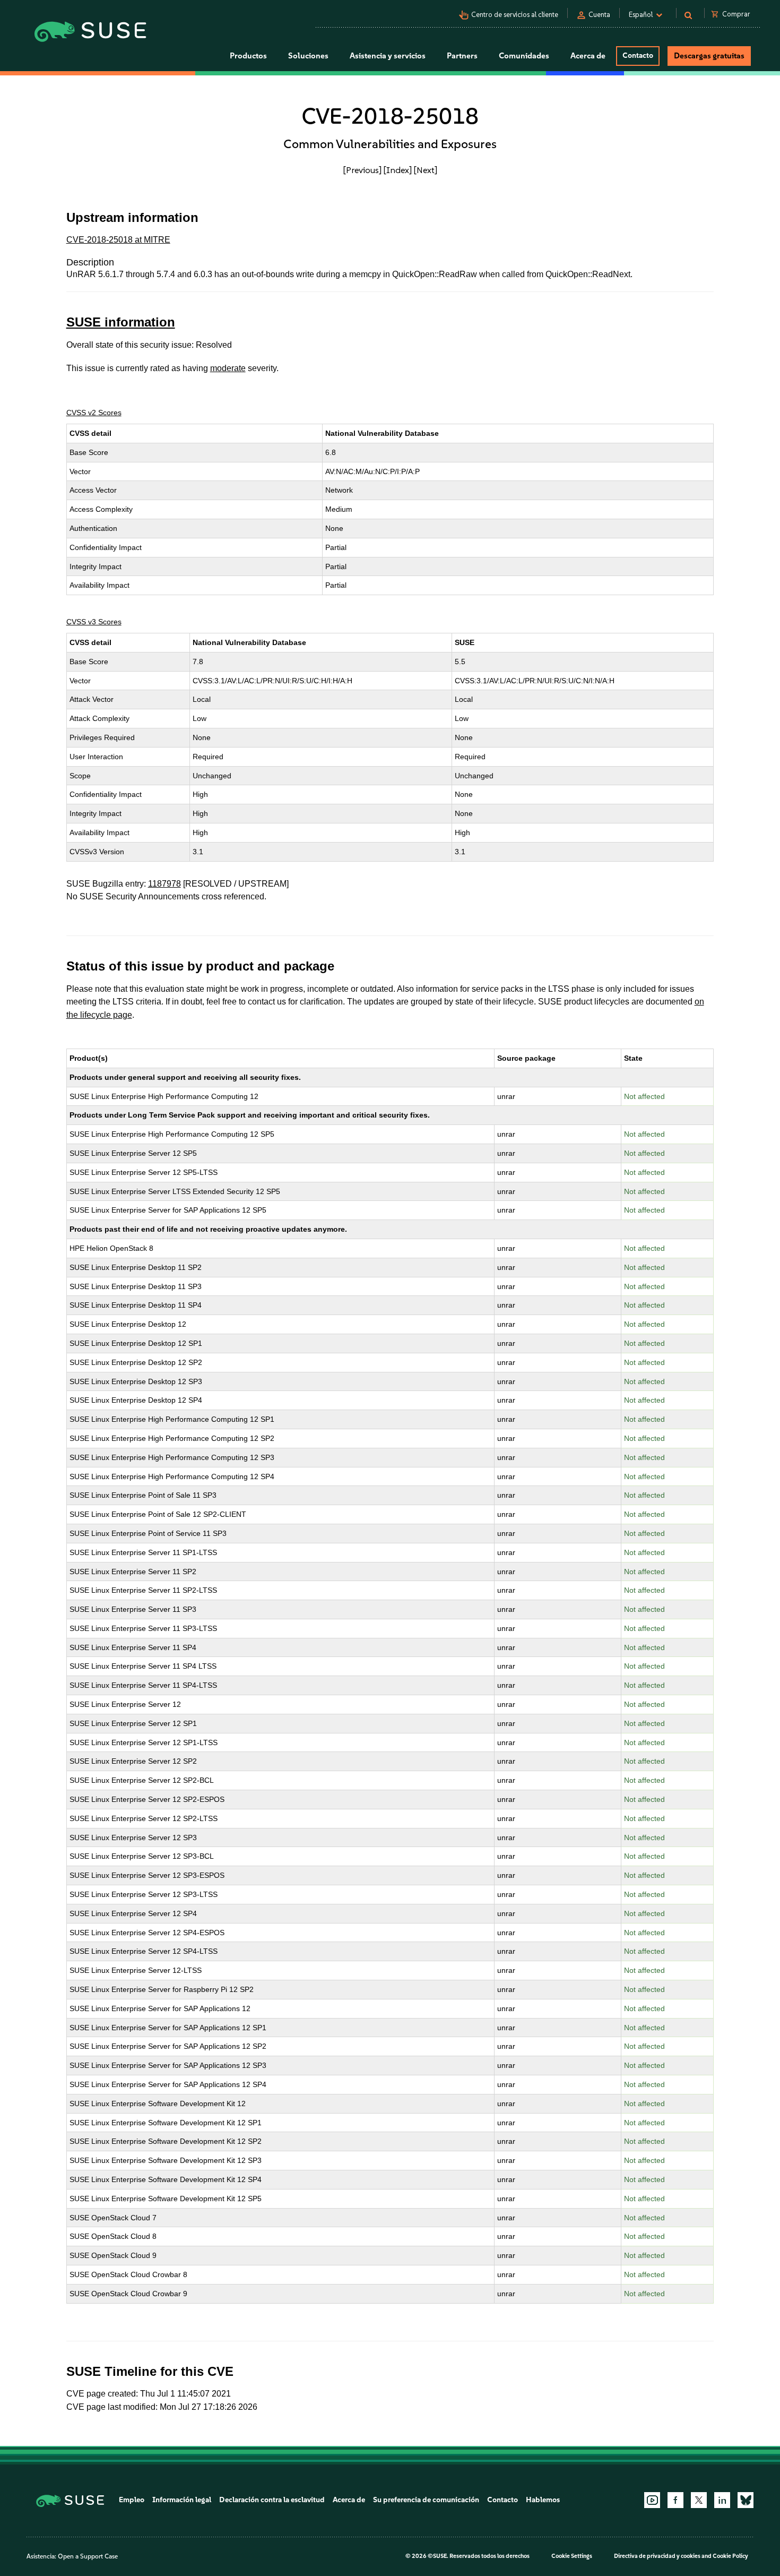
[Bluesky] (746, 2500)
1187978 (164, 884)
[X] (699, 2500)
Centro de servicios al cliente (515, 15)
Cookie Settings (572, 2556)
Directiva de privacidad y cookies (657, 2556)
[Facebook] (675, 2500)
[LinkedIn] (722, 2500)
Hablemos (543, 2500)
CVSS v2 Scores (94, 413)
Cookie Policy (730, 2556)
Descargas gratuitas (709, 56)
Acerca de (349, 2500)
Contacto (638, 55)
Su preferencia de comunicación (426, 2500)
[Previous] (362, 170)
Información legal (182, 2500)
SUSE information (121, 322)
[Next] (426, 170)
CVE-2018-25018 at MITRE (118, 240)
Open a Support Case (88, 2556)
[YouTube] (652, 2500)
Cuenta (599, 15)
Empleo (132, 2500)
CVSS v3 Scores (94, 622)
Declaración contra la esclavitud (272, 2500)
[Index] (398, 170)
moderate (228, 368)
